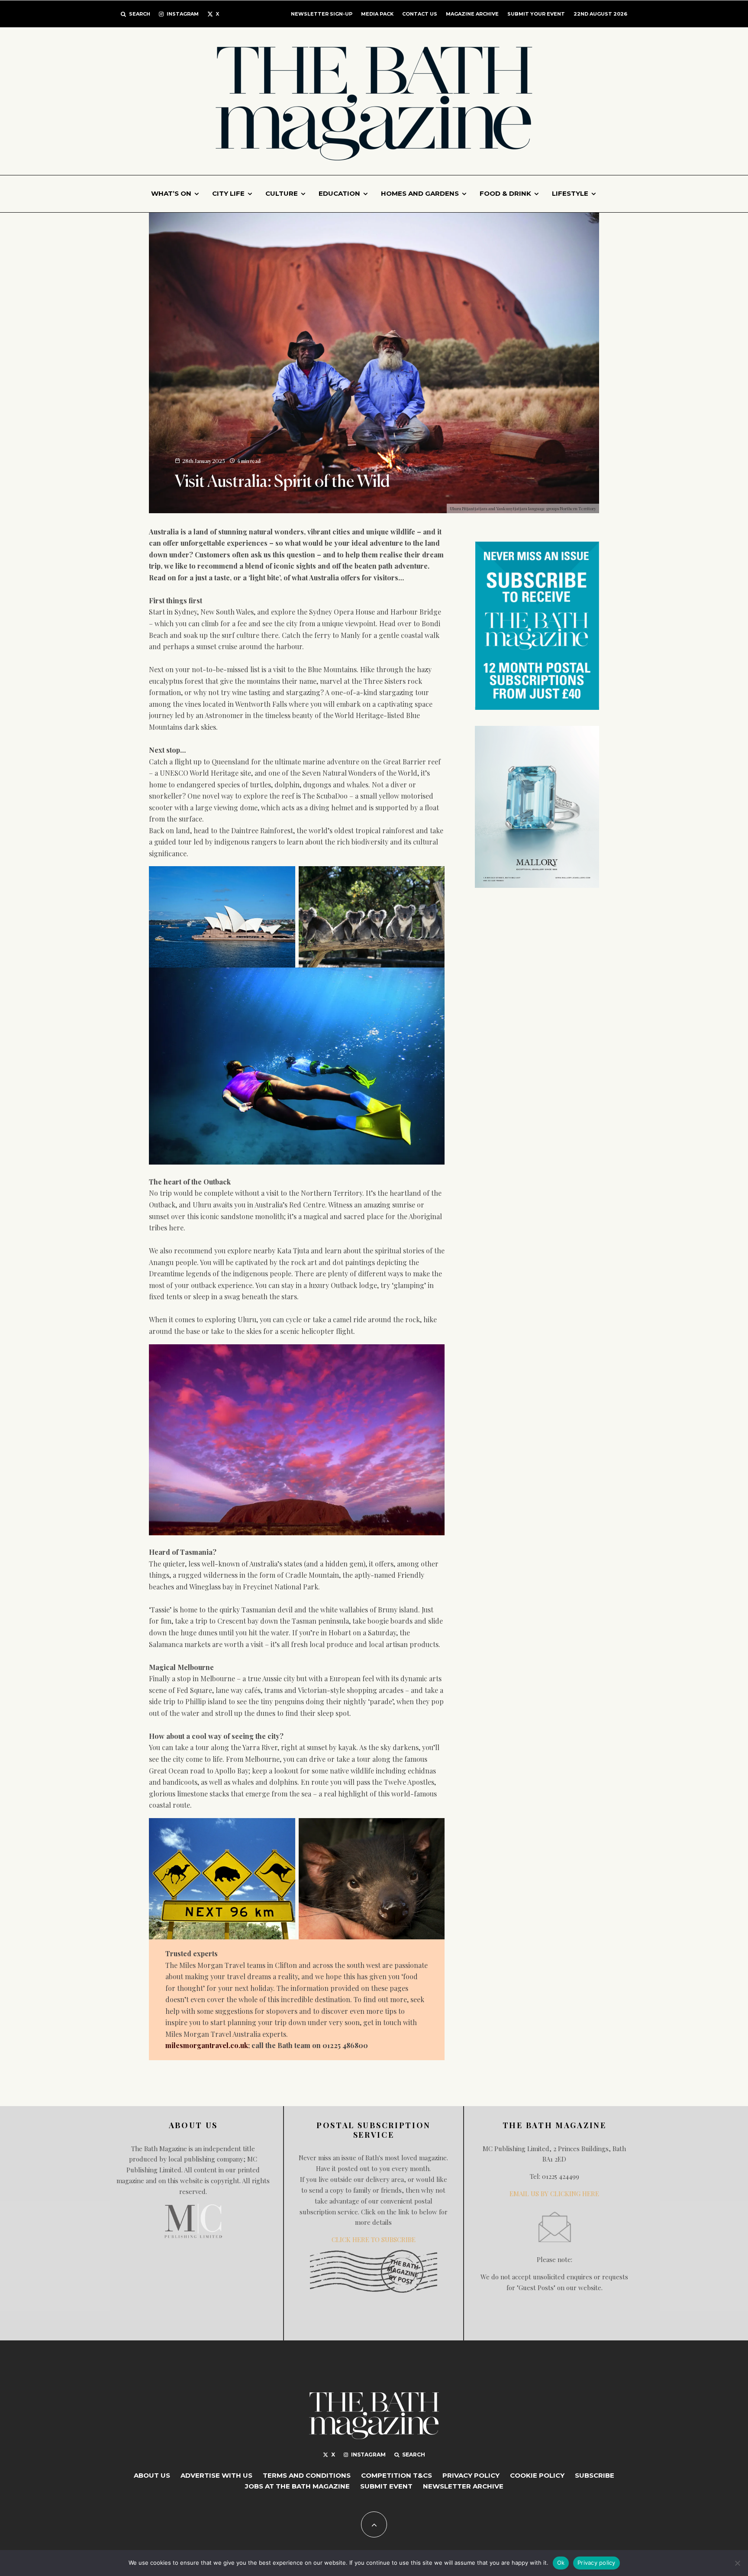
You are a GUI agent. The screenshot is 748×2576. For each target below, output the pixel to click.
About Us (152, 2475)
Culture (282, 193)
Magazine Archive (472, 14)
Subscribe (595, 2475)
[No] (737, 2563)
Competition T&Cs (397, 2475)
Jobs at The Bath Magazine (297, 2486)
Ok (561, 2563)
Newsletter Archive (463, 2486)
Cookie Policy (537, 2475)
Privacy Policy (471, 2475)
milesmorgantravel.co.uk (207, 2045)
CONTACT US (420, 14)
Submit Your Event (536, 14)
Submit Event (386, 2486)
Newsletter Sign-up (322, 14)
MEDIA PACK (377, 14)
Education (339, 193)
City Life (228, 193)
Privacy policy (596, 2563)
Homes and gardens (420, 193)
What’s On (171, 193)
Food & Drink (505, 193)
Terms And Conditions (307, 2475)
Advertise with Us (216, 2475)
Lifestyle (570, 193)
